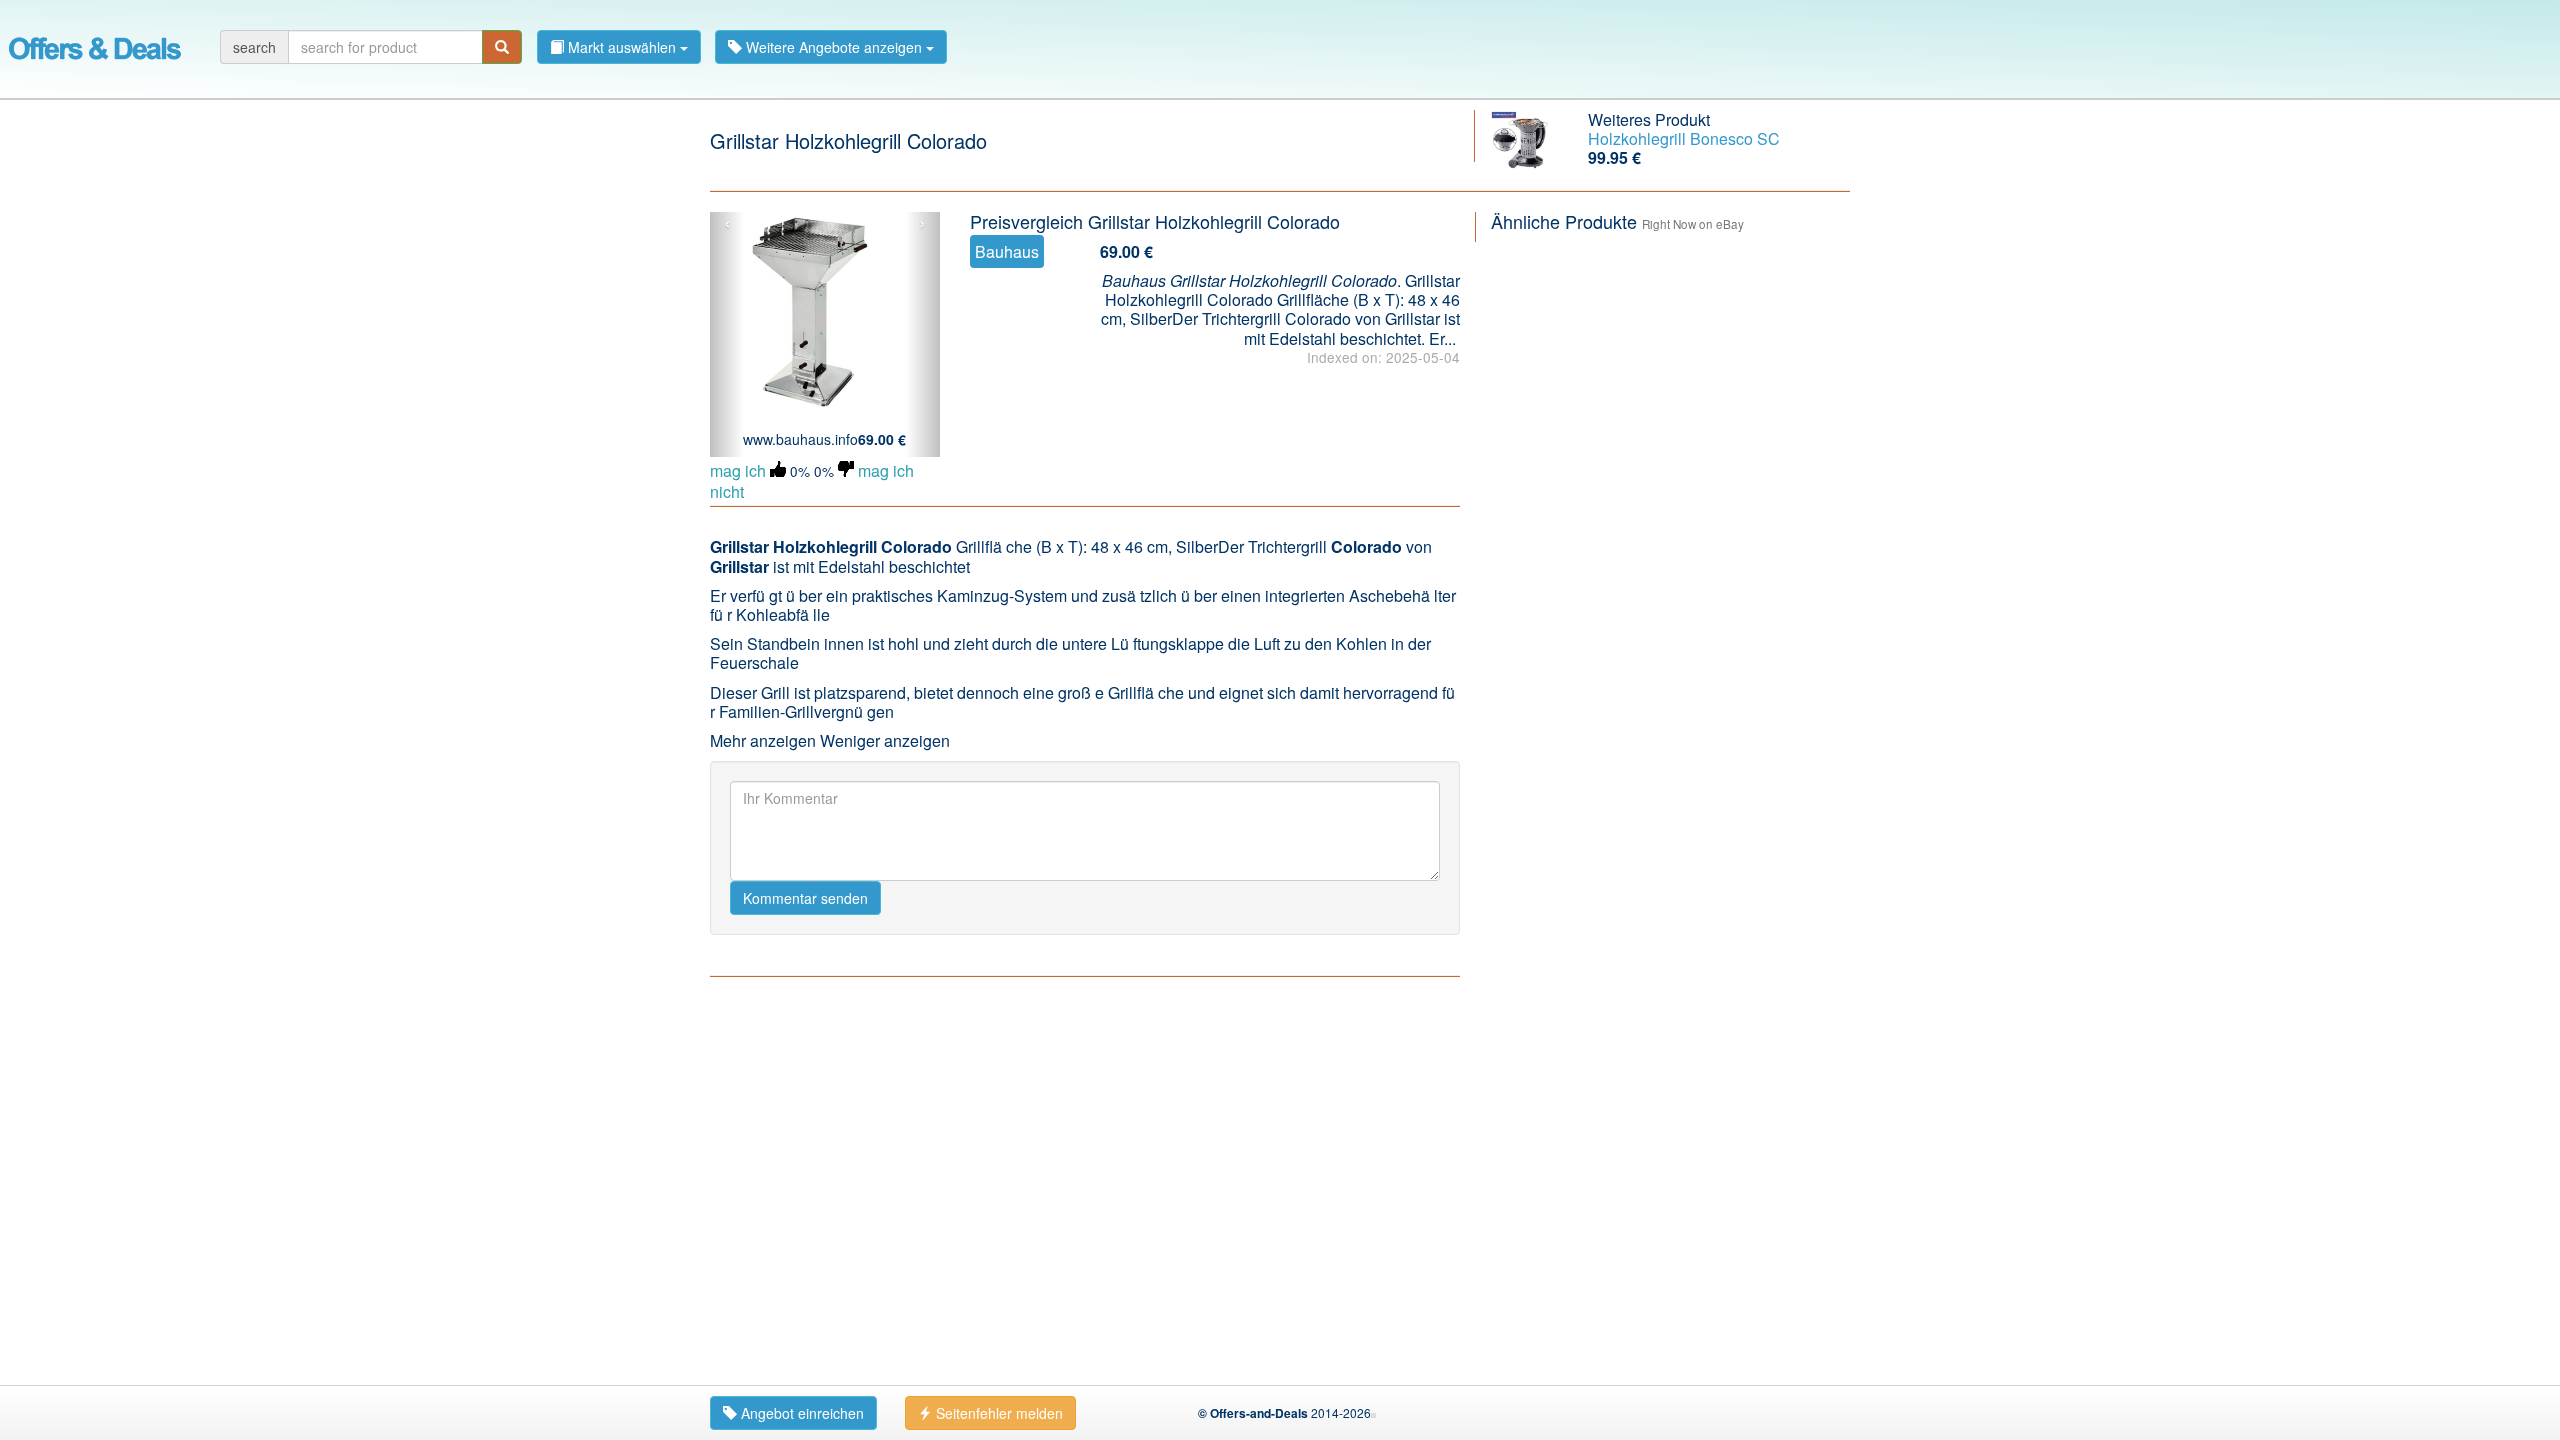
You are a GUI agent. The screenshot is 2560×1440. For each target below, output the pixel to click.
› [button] (922, 224)
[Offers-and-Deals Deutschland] (95, 45)
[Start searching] (502, 47)
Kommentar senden (805, 898)
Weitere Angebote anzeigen (834, 47)
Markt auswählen (622, 47)
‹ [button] (727, 224)
